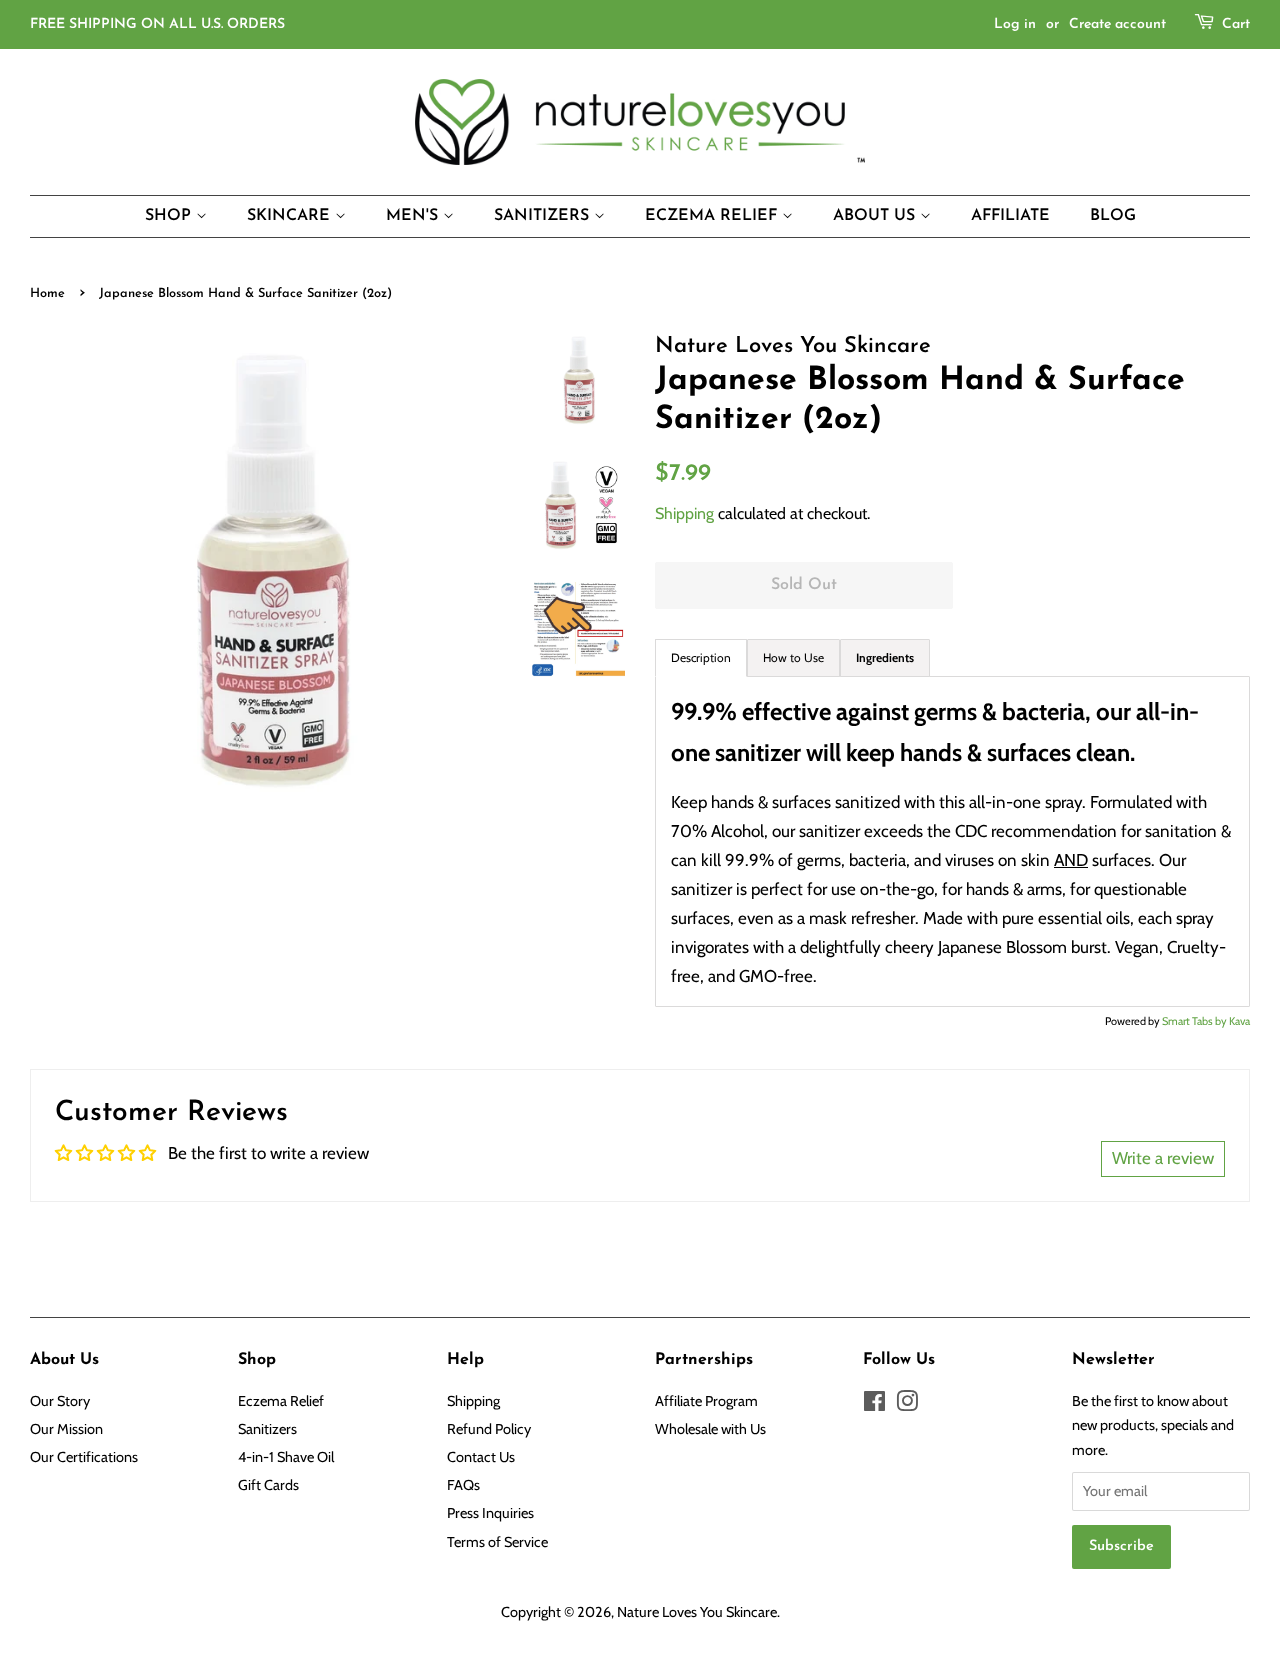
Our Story (60, 1401)
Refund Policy (489, 1429)
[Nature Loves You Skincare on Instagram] (907, 1405)
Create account (1117, 24)
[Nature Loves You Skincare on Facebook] (874, 1405)
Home (47, 293)
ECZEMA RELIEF (713, 216)
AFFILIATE (1010, 216)
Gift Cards (268, 1485)
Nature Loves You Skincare (697, 1612)
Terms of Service (497, 1542)
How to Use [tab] (793, 657)
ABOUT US (876, 216)
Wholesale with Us (710, 1429)
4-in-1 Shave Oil (286, 1457)
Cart (1236, 24)
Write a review (1163, 1158)
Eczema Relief (281, 1401)
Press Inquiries (490, 1513)
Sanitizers (267, 1429)
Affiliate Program (706, 1401)
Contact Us (481, 1457)
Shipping (684, 513)
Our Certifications (84, 1457)
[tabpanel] (952, 841)
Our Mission (66, 1429)
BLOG (1113, 216)
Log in (1015, 24)
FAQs (463, 1485)
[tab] (885, 658)
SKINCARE (291, 216)
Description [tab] (701, 657)
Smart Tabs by (1195, 1021)
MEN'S (414, 216)
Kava (1239, 1021)
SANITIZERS (544, 216)
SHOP (170, 216)
